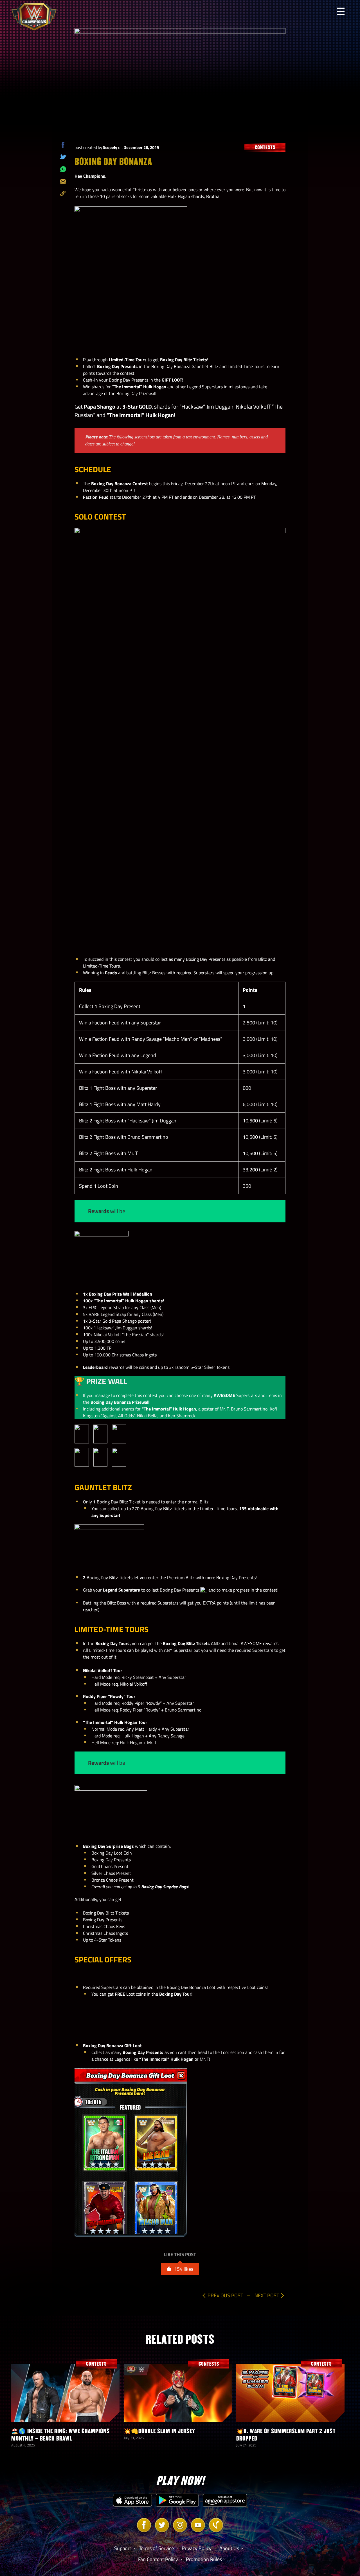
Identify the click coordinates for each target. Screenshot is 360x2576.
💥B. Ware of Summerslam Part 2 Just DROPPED (286, 2435)
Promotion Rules (204, 2559)
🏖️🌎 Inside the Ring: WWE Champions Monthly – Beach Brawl (60, 2435)
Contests (265, 147)
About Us (229, 2548)
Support (123, 2548)
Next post (267, 2295)
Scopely (110, 147)
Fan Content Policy (158, 2559)
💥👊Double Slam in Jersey (159, 2431)
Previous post (225, 2295)
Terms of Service (156, 2548)
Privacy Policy (197, 2548)
